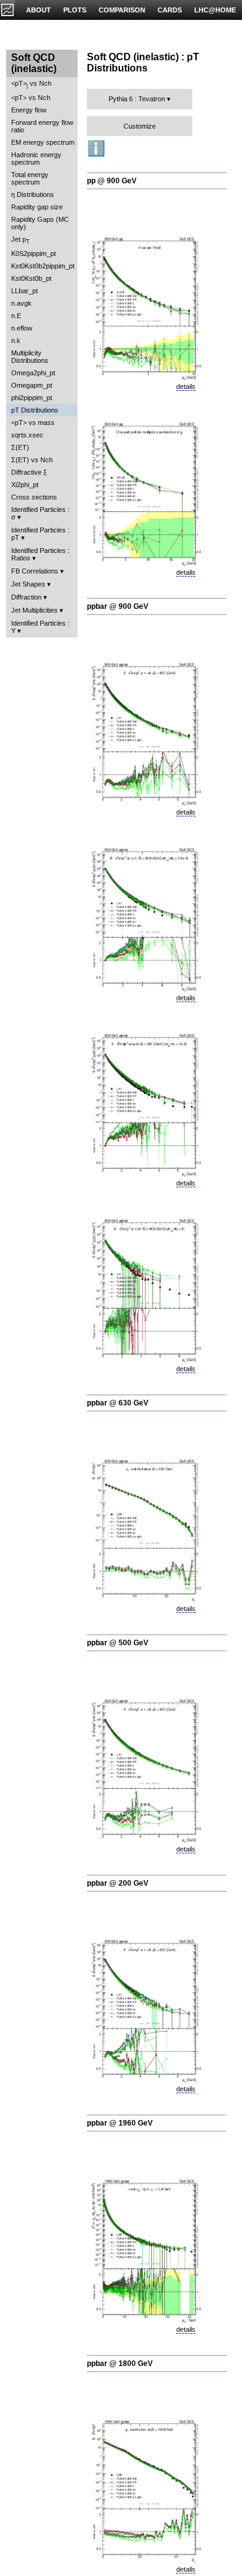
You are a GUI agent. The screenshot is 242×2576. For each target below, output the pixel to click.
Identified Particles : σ (40, 513)
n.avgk (21, 303)
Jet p (20, 240)
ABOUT (38, 10)
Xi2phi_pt (25, 485)
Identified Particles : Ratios (40, 554)
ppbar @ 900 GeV (118, 606)
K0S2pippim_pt (34, 253)
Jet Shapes (28, 584)
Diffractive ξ (29, 472)
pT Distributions (35, 410)
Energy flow (29, 110)
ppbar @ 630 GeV (118, 1403)
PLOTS (75, 10)
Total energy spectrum (30, 178)
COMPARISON (122, 10)
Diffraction (26, 597)
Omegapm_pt (32, 385)
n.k (16, 340)
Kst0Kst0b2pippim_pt (43, 266)
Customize (140, 126)
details (186, 386)
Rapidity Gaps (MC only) (40, 223)
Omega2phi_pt (33, 373)
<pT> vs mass (33, 422)
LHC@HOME (215, 10)
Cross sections (34, 497)
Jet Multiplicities (34, 610)
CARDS (170, 10)
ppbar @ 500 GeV (118, 1643)
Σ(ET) (20, 447)
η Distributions (33, 194)
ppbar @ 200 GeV (118, 1883)
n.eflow (22, 328)
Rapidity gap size (37, 207)
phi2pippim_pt (32, 398)
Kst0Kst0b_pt (31, 278)
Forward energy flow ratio (42, 126)
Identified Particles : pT (40, 534)
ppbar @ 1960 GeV (120, 2123)
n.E (16, 316)
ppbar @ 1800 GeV (120, 2364)
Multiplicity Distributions (30, 357)
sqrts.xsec (27, 435)
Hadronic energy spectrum (36, 158)
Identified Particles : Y (40, 627)
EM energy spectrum (43, 142)
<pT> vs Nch (31, 84)
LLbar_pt (25, 291)
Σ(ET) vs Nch (32, 460)
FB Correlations (35, 571)
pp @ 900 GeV (112, 181)
